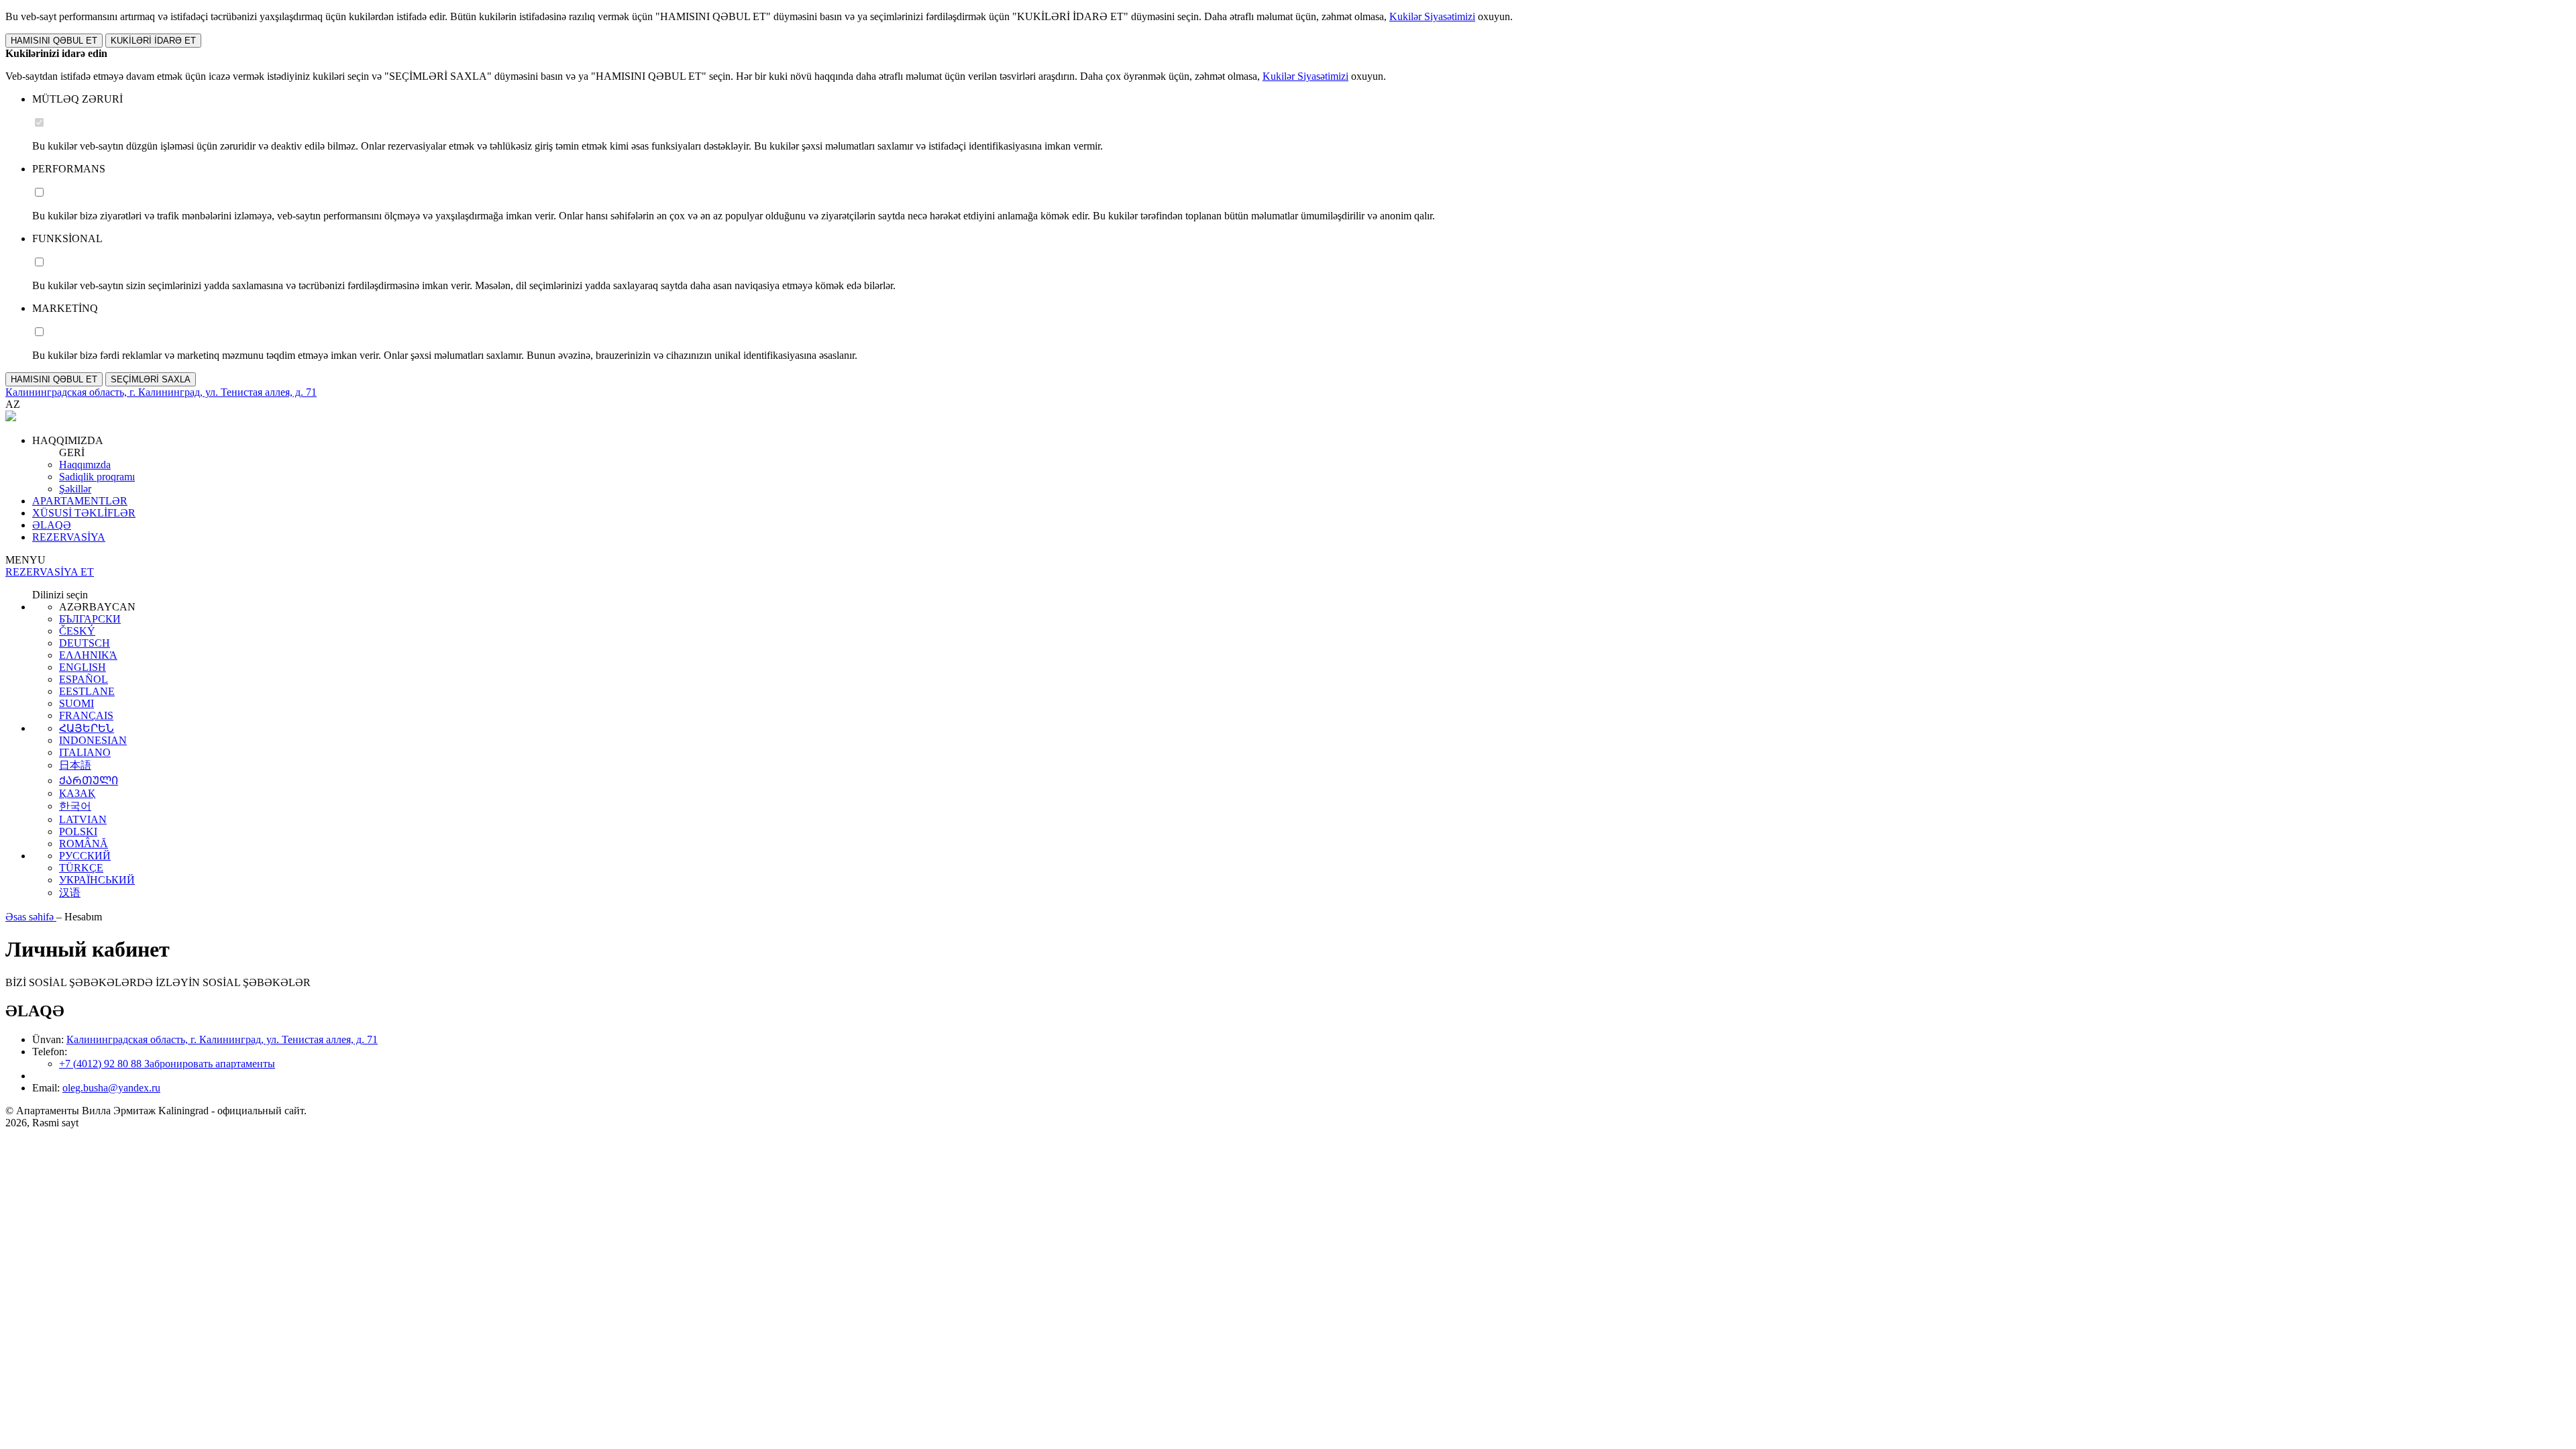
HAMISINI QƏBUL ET (54, 41)
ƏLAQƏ (52, 525)
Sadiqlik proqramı (97, 477)
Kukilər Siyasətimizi (1432, 16)
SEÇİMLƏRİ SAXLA (151, 379)
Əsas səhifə (31, 917)
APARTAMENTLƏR (80, 501)
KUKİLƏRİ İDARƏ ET (153, 41)
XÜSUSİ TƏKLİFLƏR (84, 513)
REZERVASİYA (69, 537)
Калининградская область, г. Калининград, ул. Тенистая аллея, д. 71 (222, 1039)
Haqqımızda (85, 465)
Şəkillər (75, 489)
